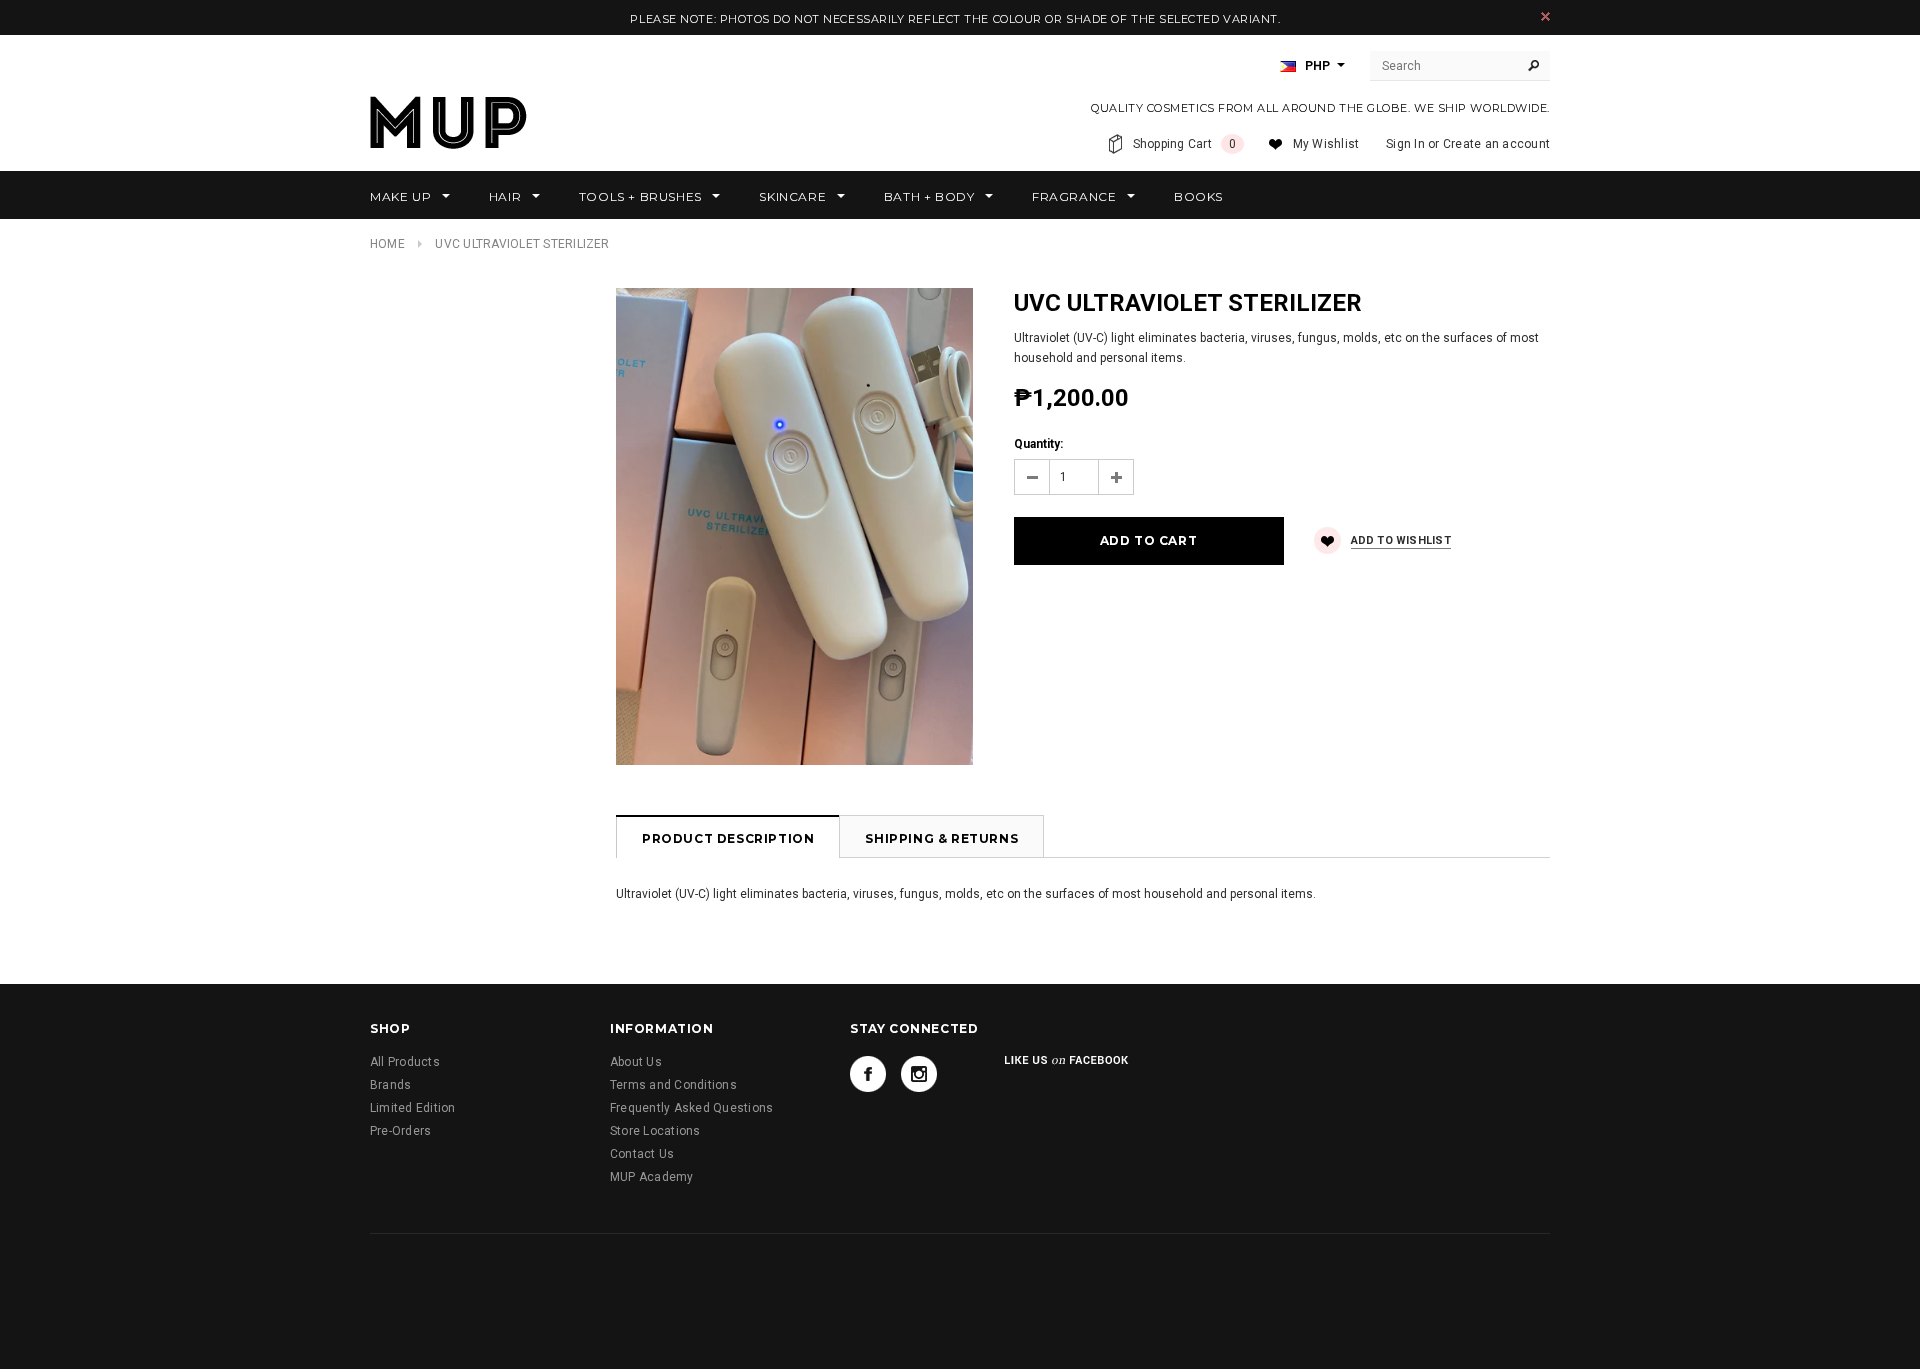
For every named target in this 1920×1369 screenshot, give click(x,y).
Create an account (1496, 144)
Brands (390, 1085)
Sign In (1405, 144)
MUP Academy (652, 1177)
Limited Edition (413, 1108)
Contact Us (642, 1154)
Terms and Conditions (673, 1085)
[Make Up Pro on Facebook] (868, 1074)
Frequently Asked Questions (691, 1108)
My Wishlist (1326, 144)
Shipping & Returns (941, 838)
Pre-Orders (400, 1131)
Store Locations (655, 1131)
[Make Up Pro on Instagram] (919, 1074)
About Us (636, 1062)
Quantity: (1038, 444)
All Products (405, 1062)
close (1545, 16)
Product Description (728, 838)
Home (387, 244)
